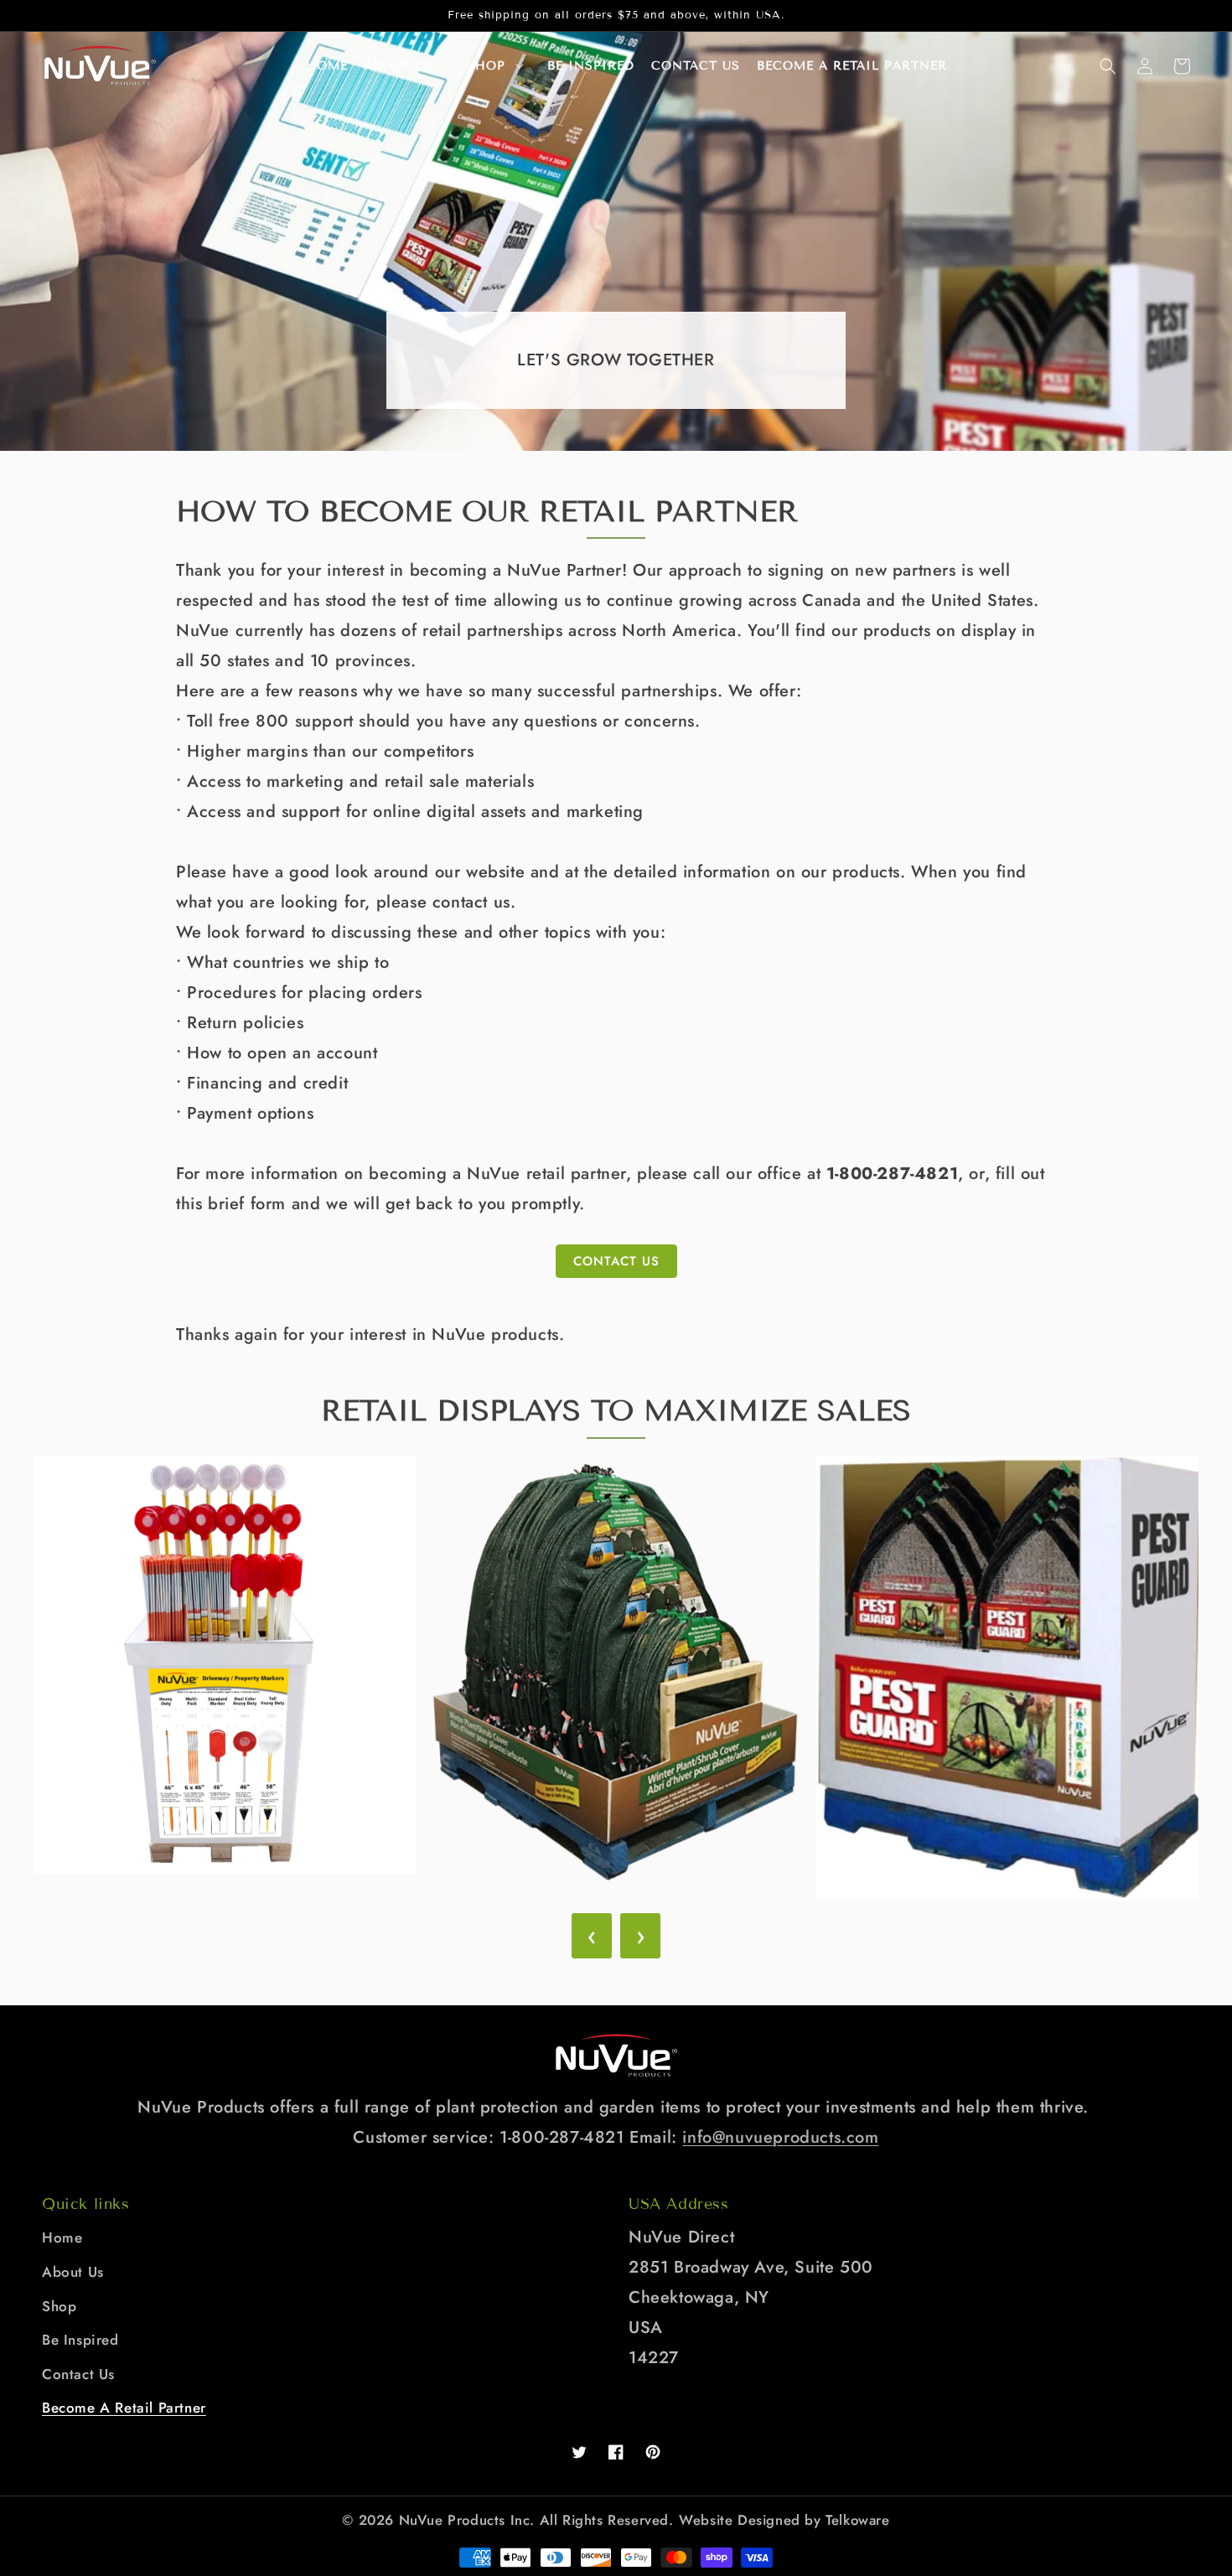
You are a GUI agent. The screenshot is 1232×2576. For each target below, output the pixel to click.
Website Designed (740, 2520)
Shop (486, 66)
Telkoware (857, 2520)
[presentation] (592, 1936)
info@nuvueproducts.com (780, 2137)
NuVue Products (452, 2520)
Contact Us (616, 1261)
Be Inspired (80, 2340)
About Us (73, 2272)
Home (62, 2237)
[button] (1108, 66)
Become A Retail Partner (124, 2408)
